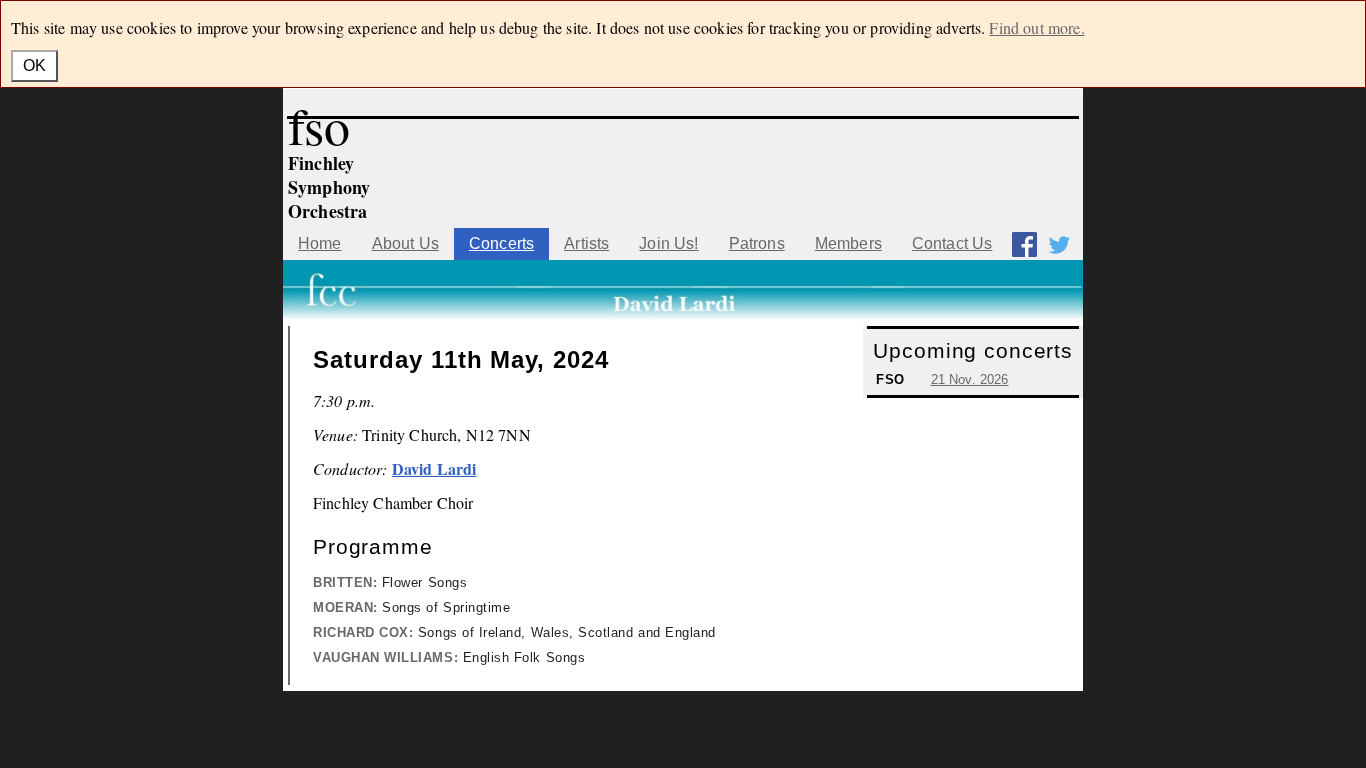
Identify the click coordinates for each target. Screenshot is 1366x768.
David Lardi (434, 468)
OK (34, 65)
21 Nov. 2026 (970, 379)
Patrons (757, 243)
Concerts (501, 243)
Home (320, 243)
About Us (405, 243)
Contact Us (952, 243)
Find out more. (1036, 27)
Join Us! (668, 243)
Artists (586, 243)
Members (848, 243)
